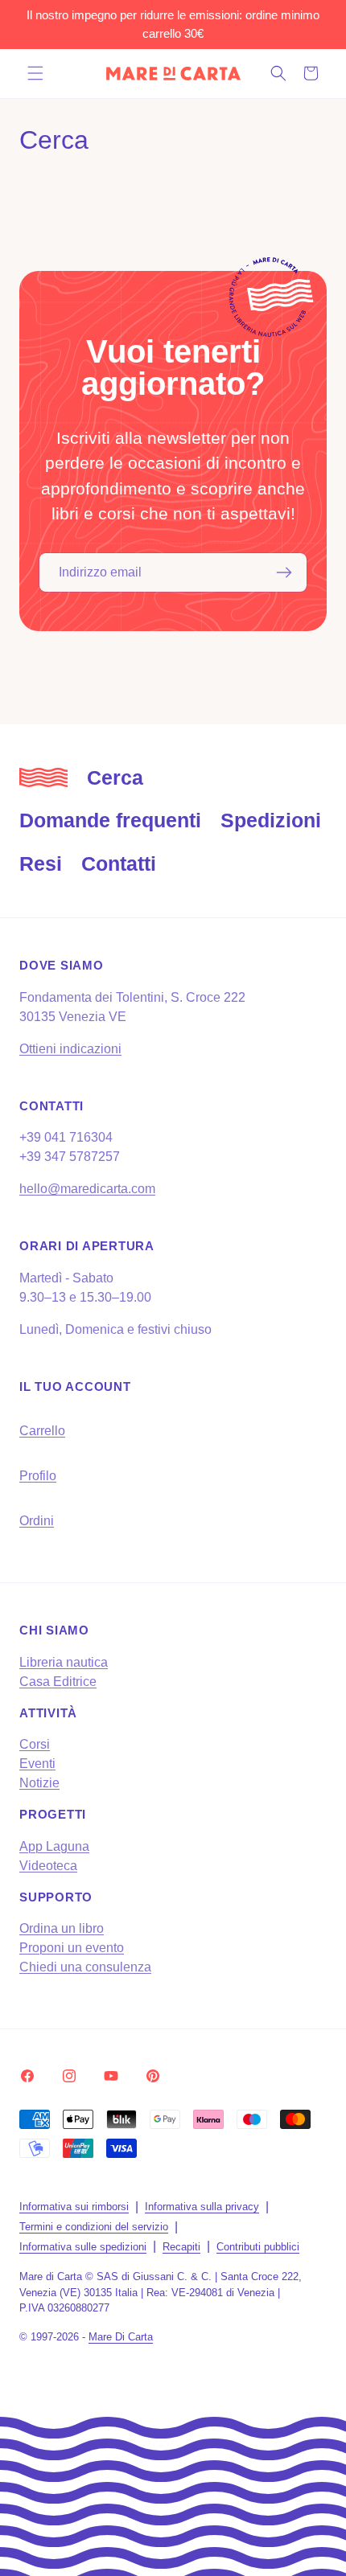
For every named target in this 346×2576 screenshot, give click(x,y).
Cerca (115, 777)
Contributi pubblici (258, 2247)
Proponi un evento (72, 1948)
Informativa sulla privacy (202, 2207)
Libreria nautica (64, 1662)
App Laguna (54, 1846)
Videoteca (48, 1866)
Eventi (37, 1764)
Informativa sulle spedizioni (83, 2247)
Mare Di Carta (121, 2337)
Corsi (35, 1744)
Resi (41, 863)
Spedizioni (271, 820)
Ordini (37, 1521)
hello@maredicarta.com (87, 1189)
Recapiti (181, 2247)
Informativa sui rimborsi (74, 2207)
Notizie (39, 1783)
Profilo (38, 1476)
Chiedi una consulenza (85, 1967)
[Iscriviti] (284, 572)
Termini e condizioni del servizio (94, 2227)
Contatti (119, 863)
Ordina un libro (62, 1928)
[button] (35, 73)
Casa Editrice (58, 1682)
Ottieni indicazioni (70, 1049)
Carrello (42, 1431)
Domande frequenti (110, 820)
